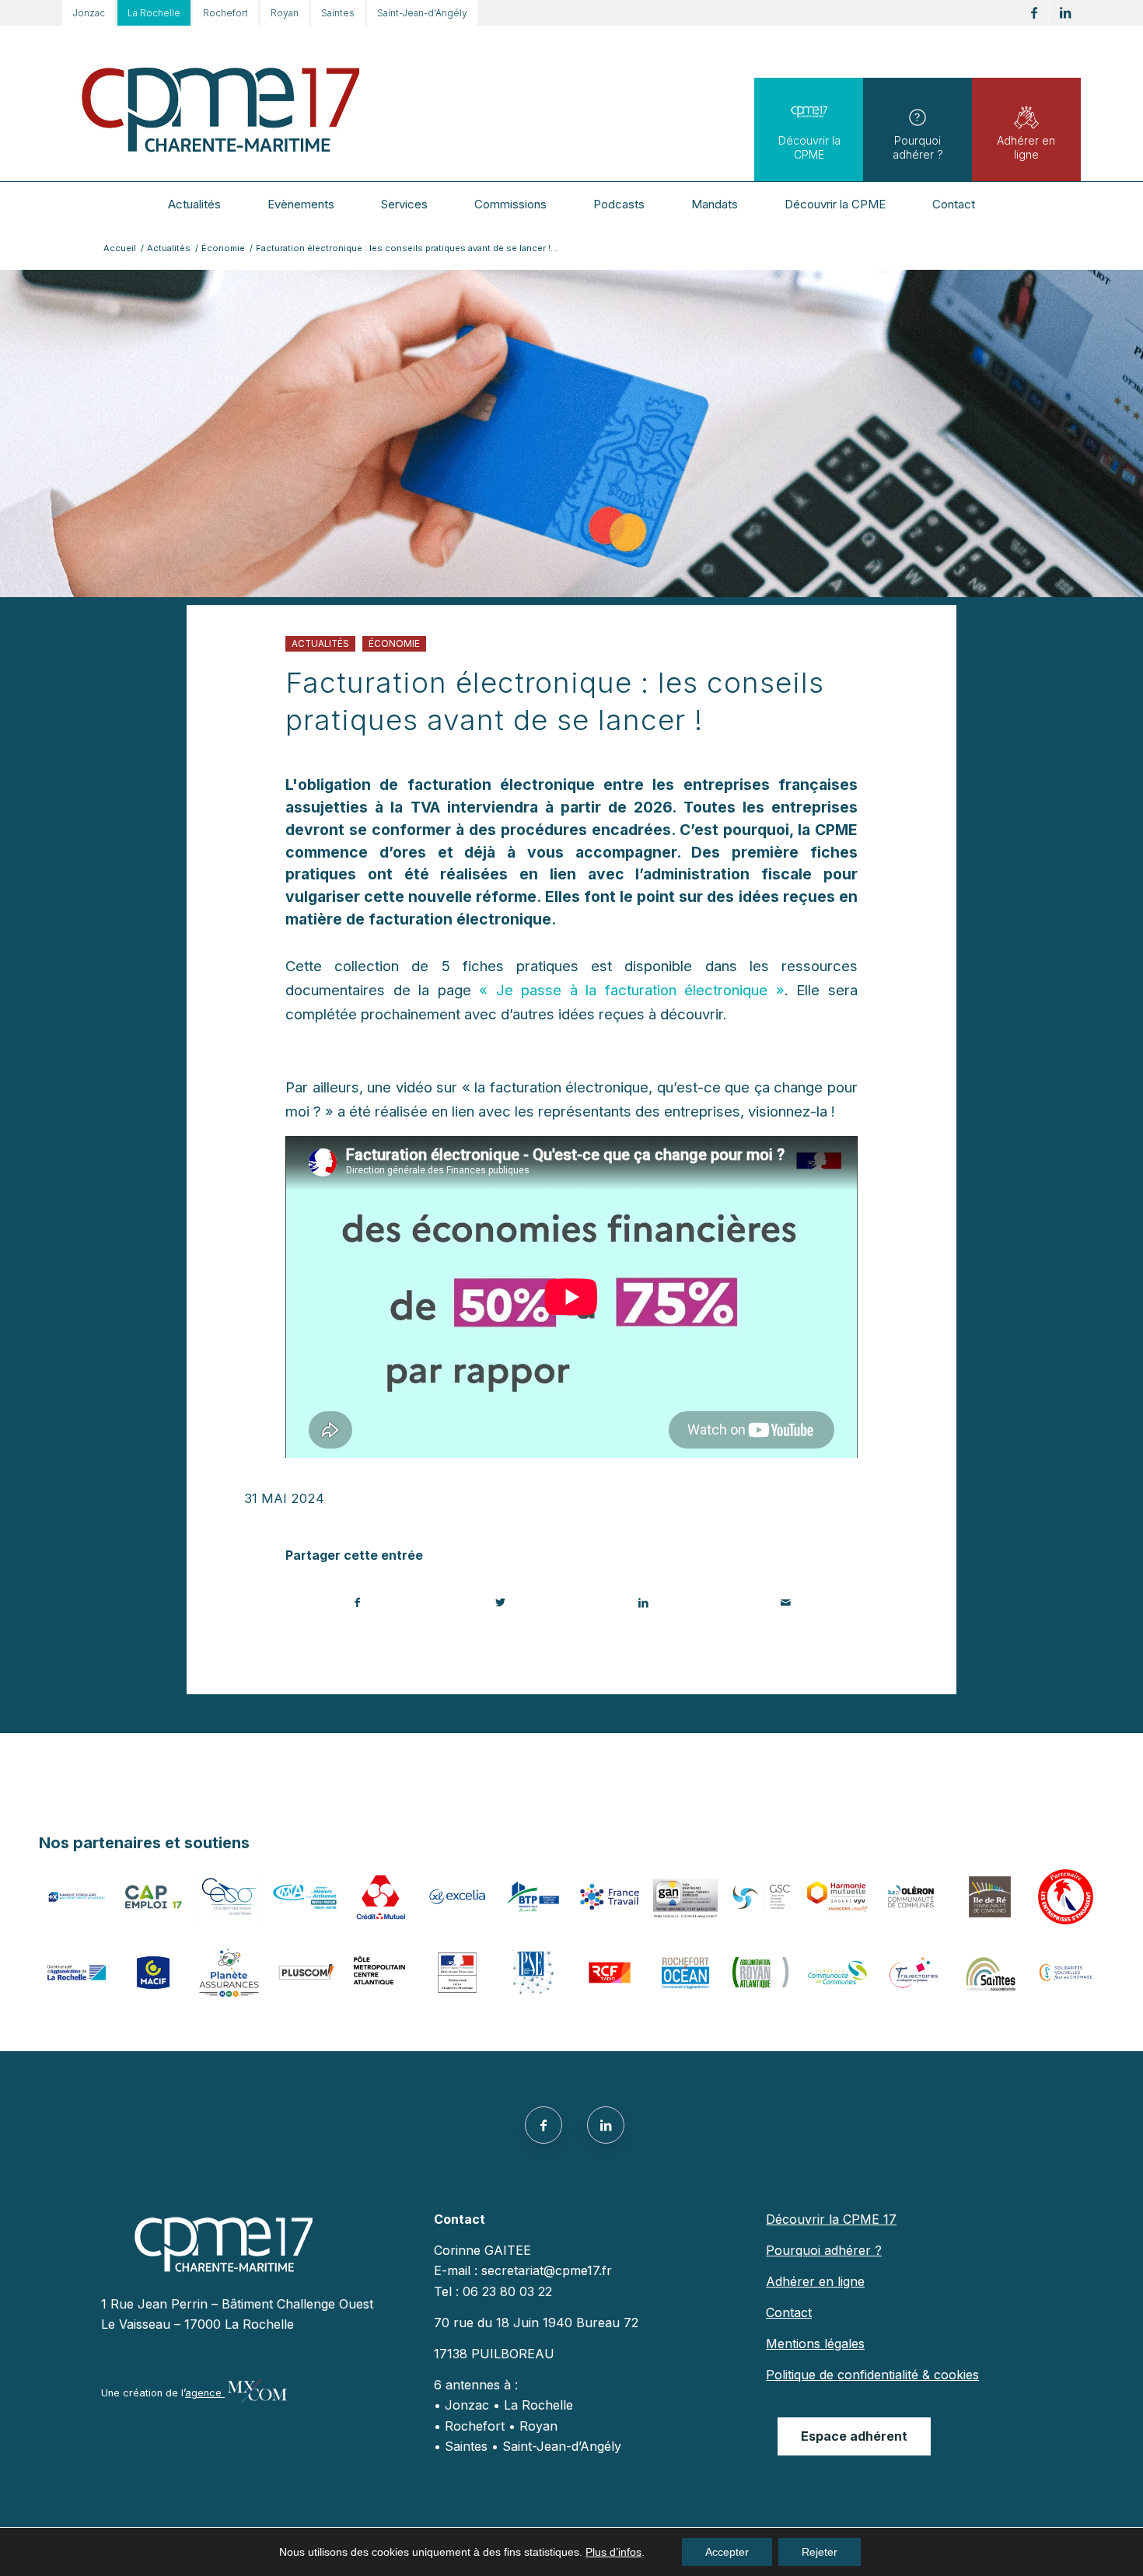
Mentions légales (815, 2344)
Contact (789, 2312)
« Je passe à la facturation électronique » (632, 990)
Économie (394, 644)
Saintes (338, 13)
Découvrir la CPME (809, 147)
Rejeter (820, 2552)
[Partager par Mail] (786, 1603)
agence (205, 2393)
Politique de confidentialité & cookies (872, 2375)
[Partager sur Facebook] (358, 1603)
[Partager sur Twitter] (501, 1603)
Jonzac (89, 13)
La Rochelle (154, 13)
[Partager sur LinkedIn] (643, 1603)
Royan (285, 13)
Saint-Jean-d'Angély (422, 13)
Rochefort (225, 13)
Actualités (320, 644)
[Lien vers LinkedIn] (1065, 13)
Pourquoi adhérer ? (918, 147)
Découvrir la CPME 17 (831, 2219)
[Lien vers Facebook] (1034, 13)
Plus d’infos (613, 2552)
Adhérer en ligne (1026, 147)
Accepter (727, 2552)
